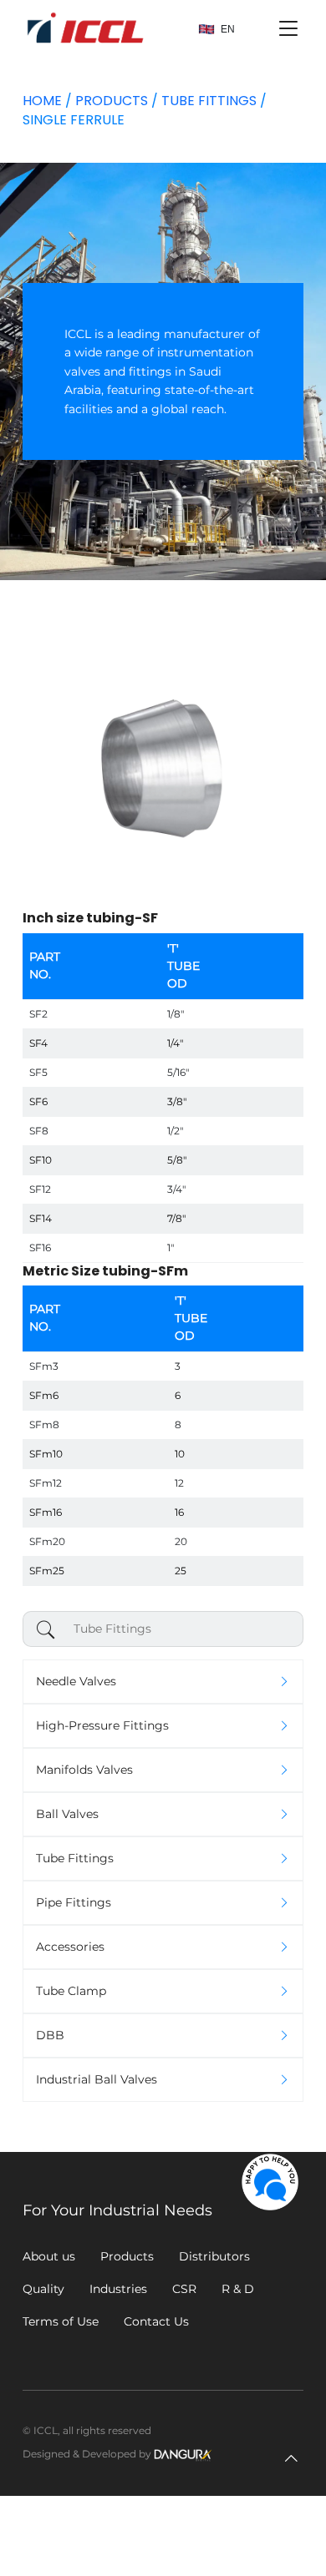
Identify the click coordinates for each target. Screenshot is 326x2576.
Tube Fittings (209, 101)
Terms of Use (61, 2321)
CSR (184, 2289)
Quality (43, 2289)
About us (49, 2256)
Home (42, 101)
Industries (118, 2289)
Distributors (214, 2256)
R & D (238, 2289)
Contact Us (156, 2321)
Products (112, 101)
